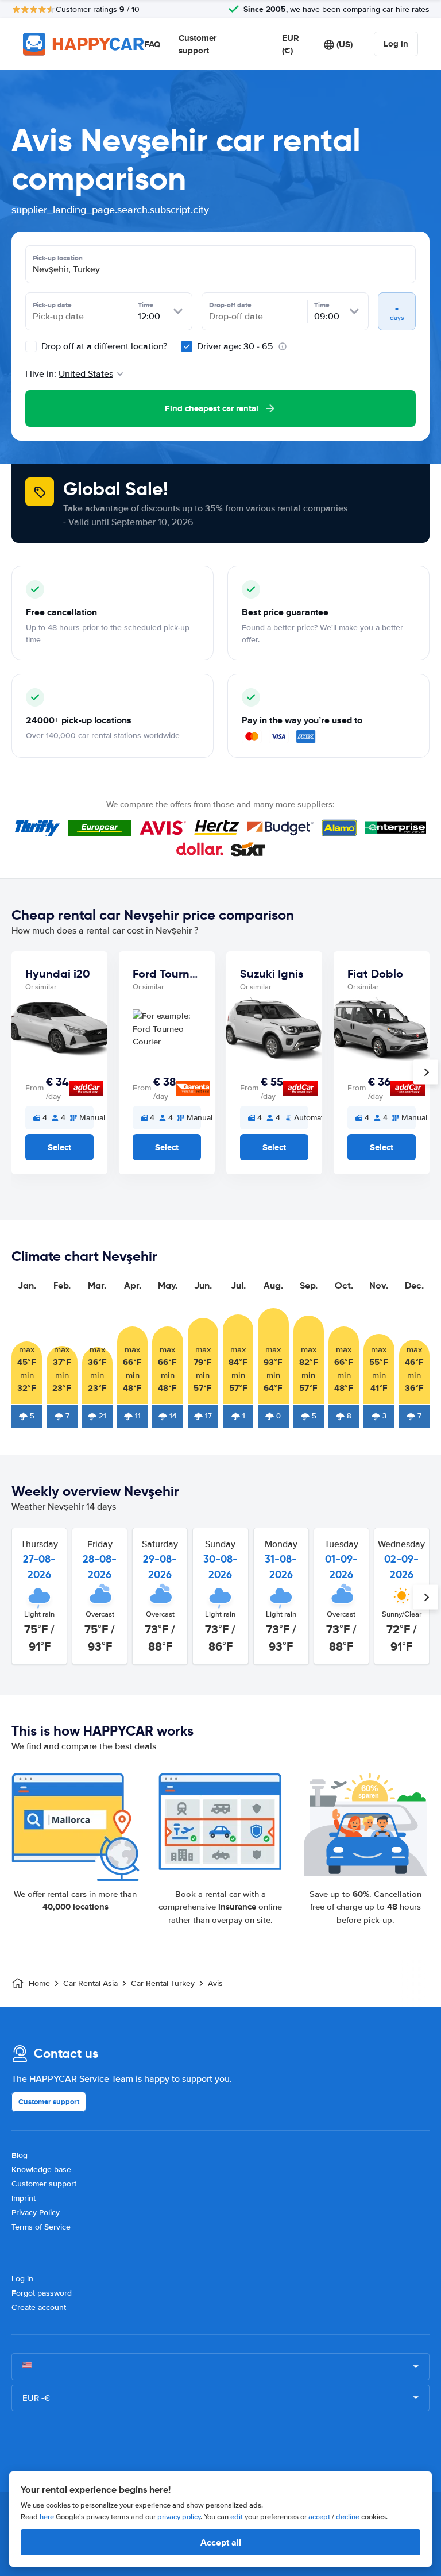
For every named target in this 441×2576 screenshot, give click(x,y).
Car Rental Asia (90, 1983)
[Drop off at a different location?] (31, 346)
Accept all (221, 2542)
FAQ (152, 44)
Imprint (24, 2198)
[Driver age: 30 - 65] (187, 346)
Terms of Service (41, 2227)
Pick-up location (58, 258)
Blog (20, 2155)
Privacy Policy (36, 2213)
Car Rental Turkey (163, 1983)
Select (59, 1147)
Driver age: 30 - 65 (235, 346)
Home (39, 1983)
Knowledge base (41, 2170)
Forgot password (42, 2293)
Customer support (198, 45)
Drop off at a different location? (103, 346)
